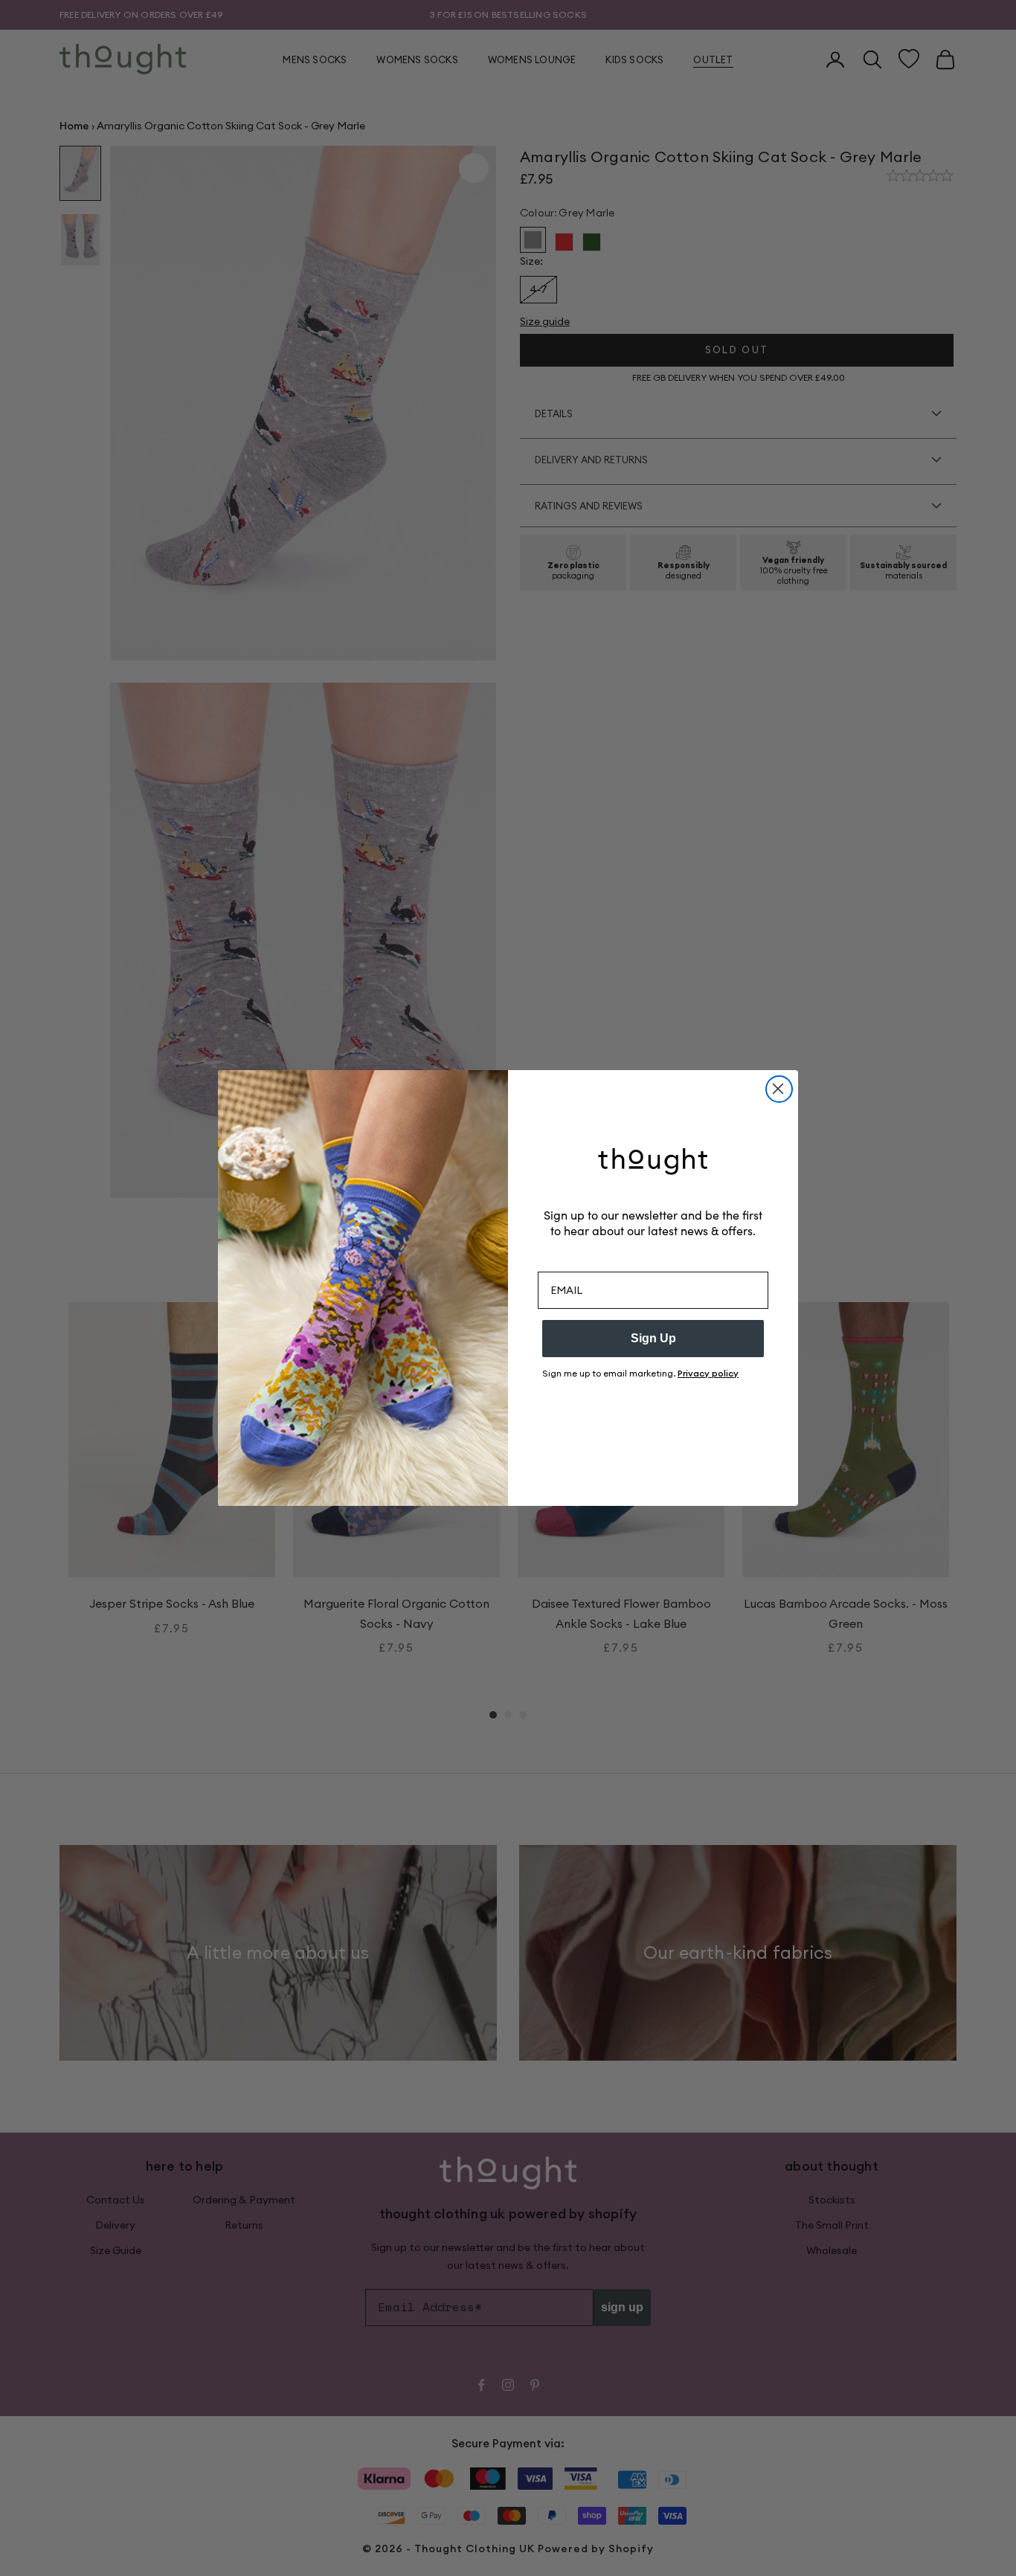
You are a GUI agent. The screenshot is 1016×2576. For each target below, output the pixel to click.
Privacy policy (708, 1373)
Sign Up (653, 1338)
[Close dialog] (779, 1089)
